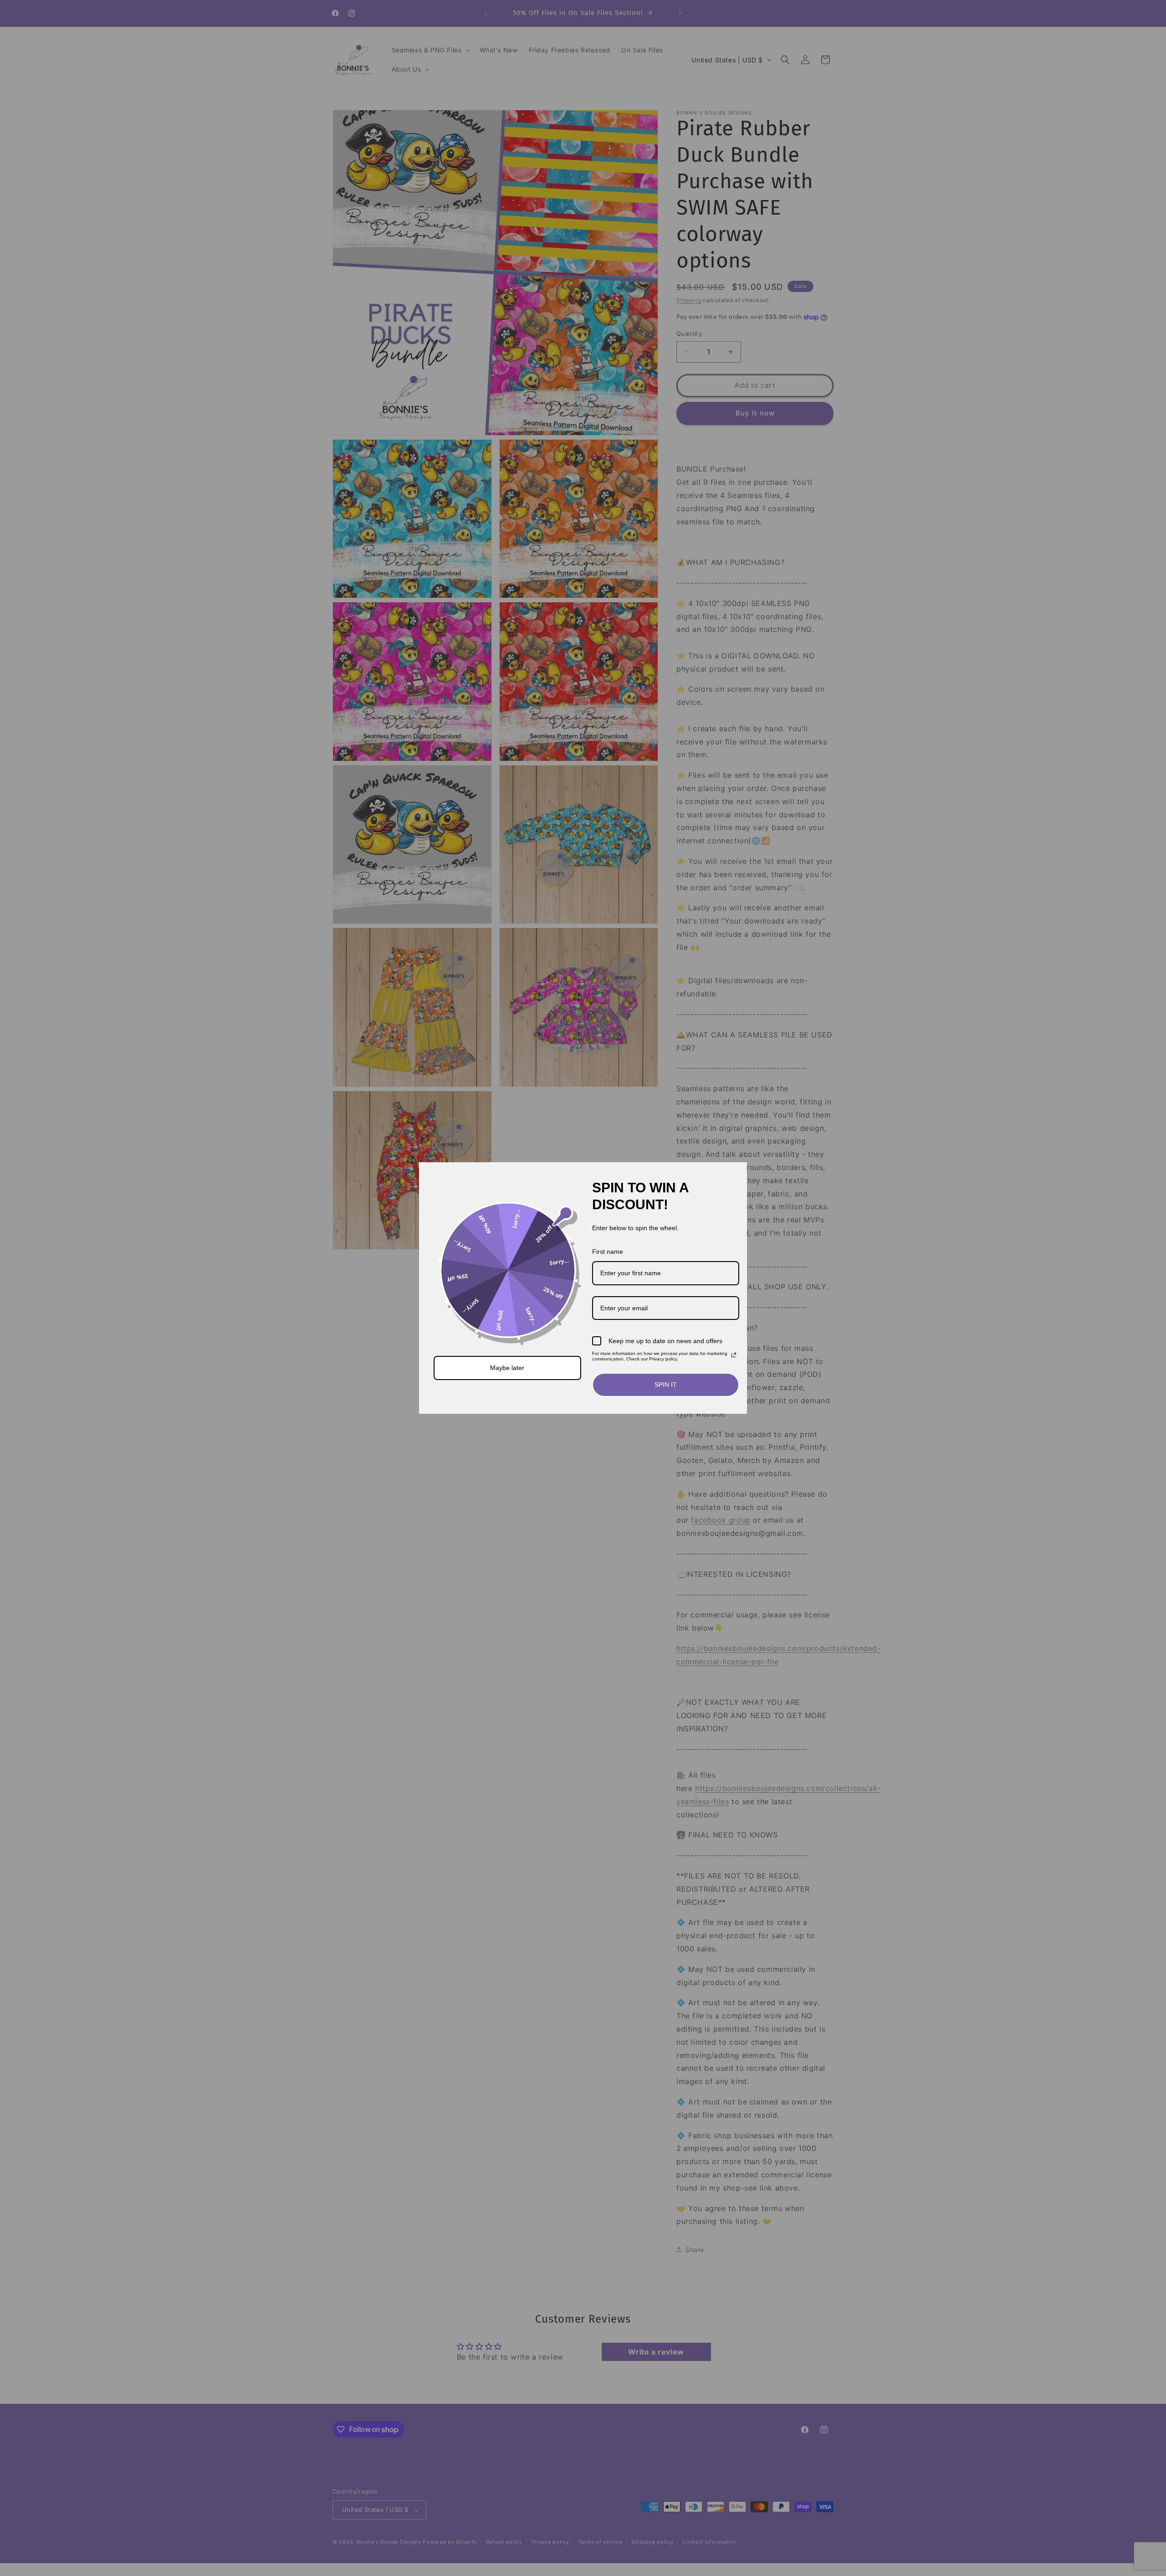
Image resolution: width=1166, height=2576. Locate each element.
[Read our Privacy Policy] (734, 1355)
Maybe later (507, 1368)
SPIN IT (666, 1385)
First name (608, 1252)
